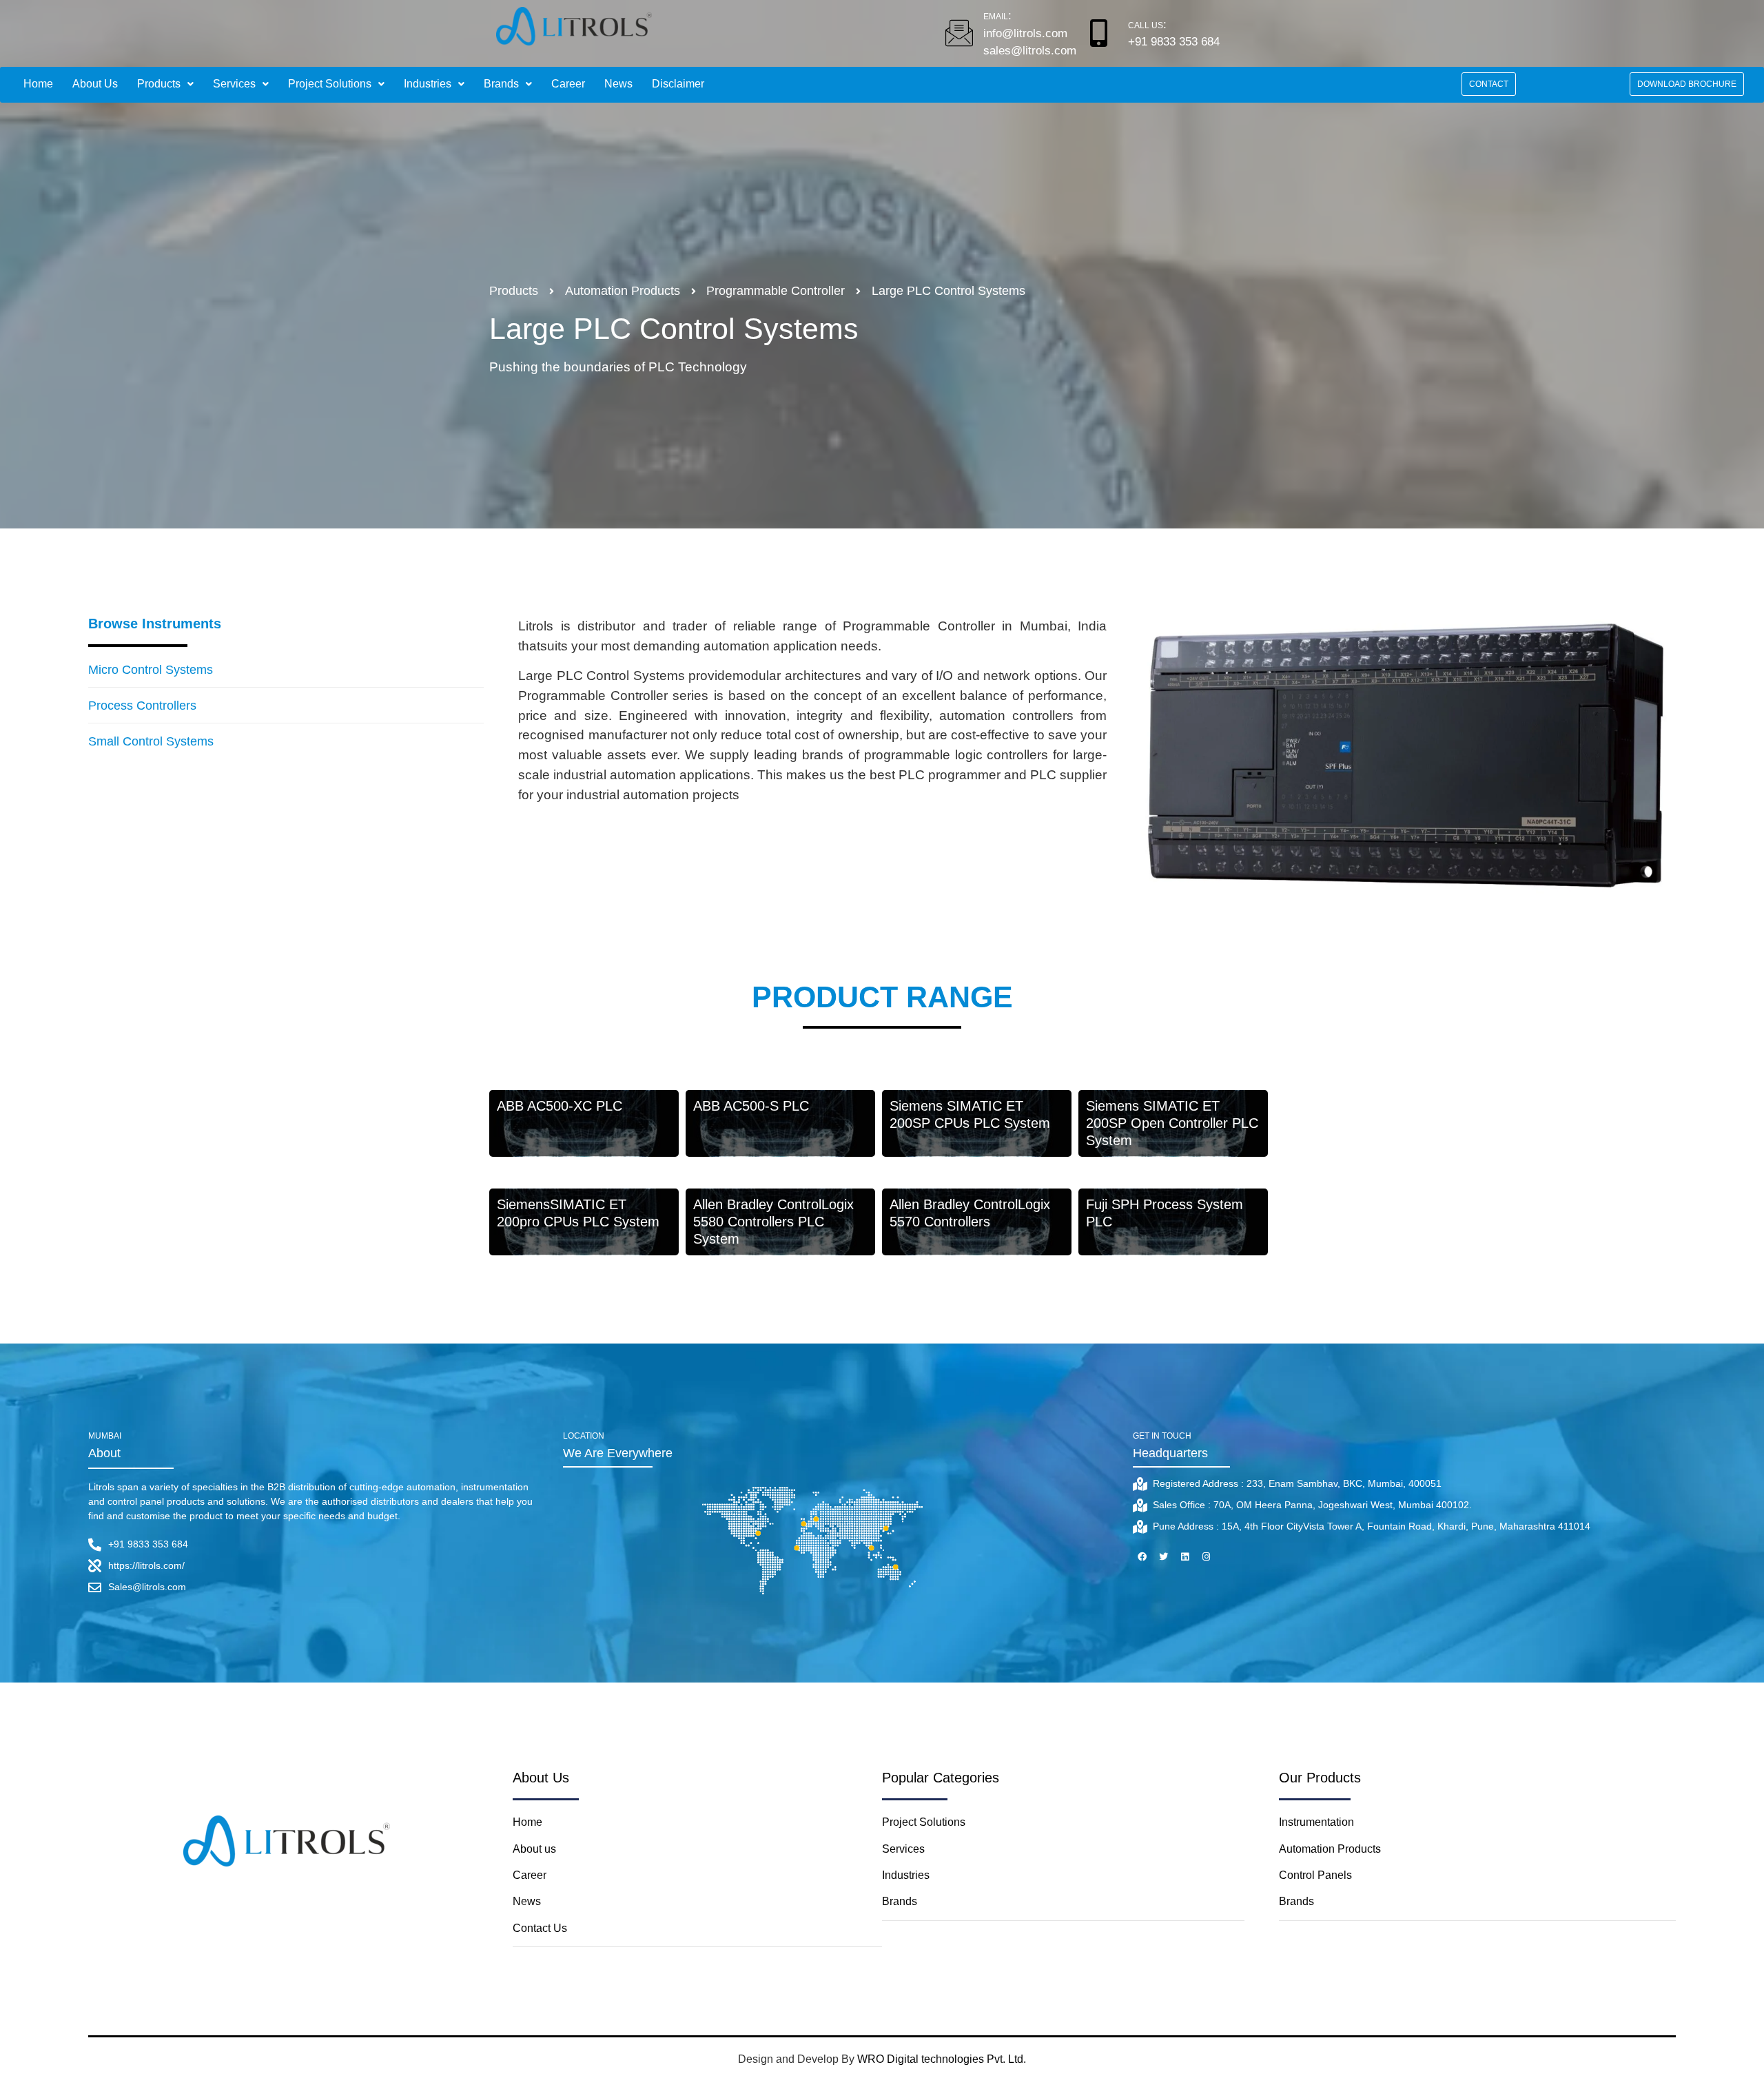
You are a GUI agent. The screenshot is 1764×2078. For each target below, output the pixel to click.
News (618, 84)
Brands (501, 84)
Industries (428, 84)
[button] (1489, 84)
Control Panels (1315, 1875)
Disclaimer (678, 84)
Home (38, 84)
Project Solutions (330, 84)
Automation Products (1330, 1849)
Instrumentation (1316, 1822)
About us (536, 1849)
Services (234, 84)
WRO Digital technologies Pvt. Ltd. (942, 2059)
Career (568, 84)
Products (159, 84)
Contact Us (540, 1928)
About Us (95, 84)
